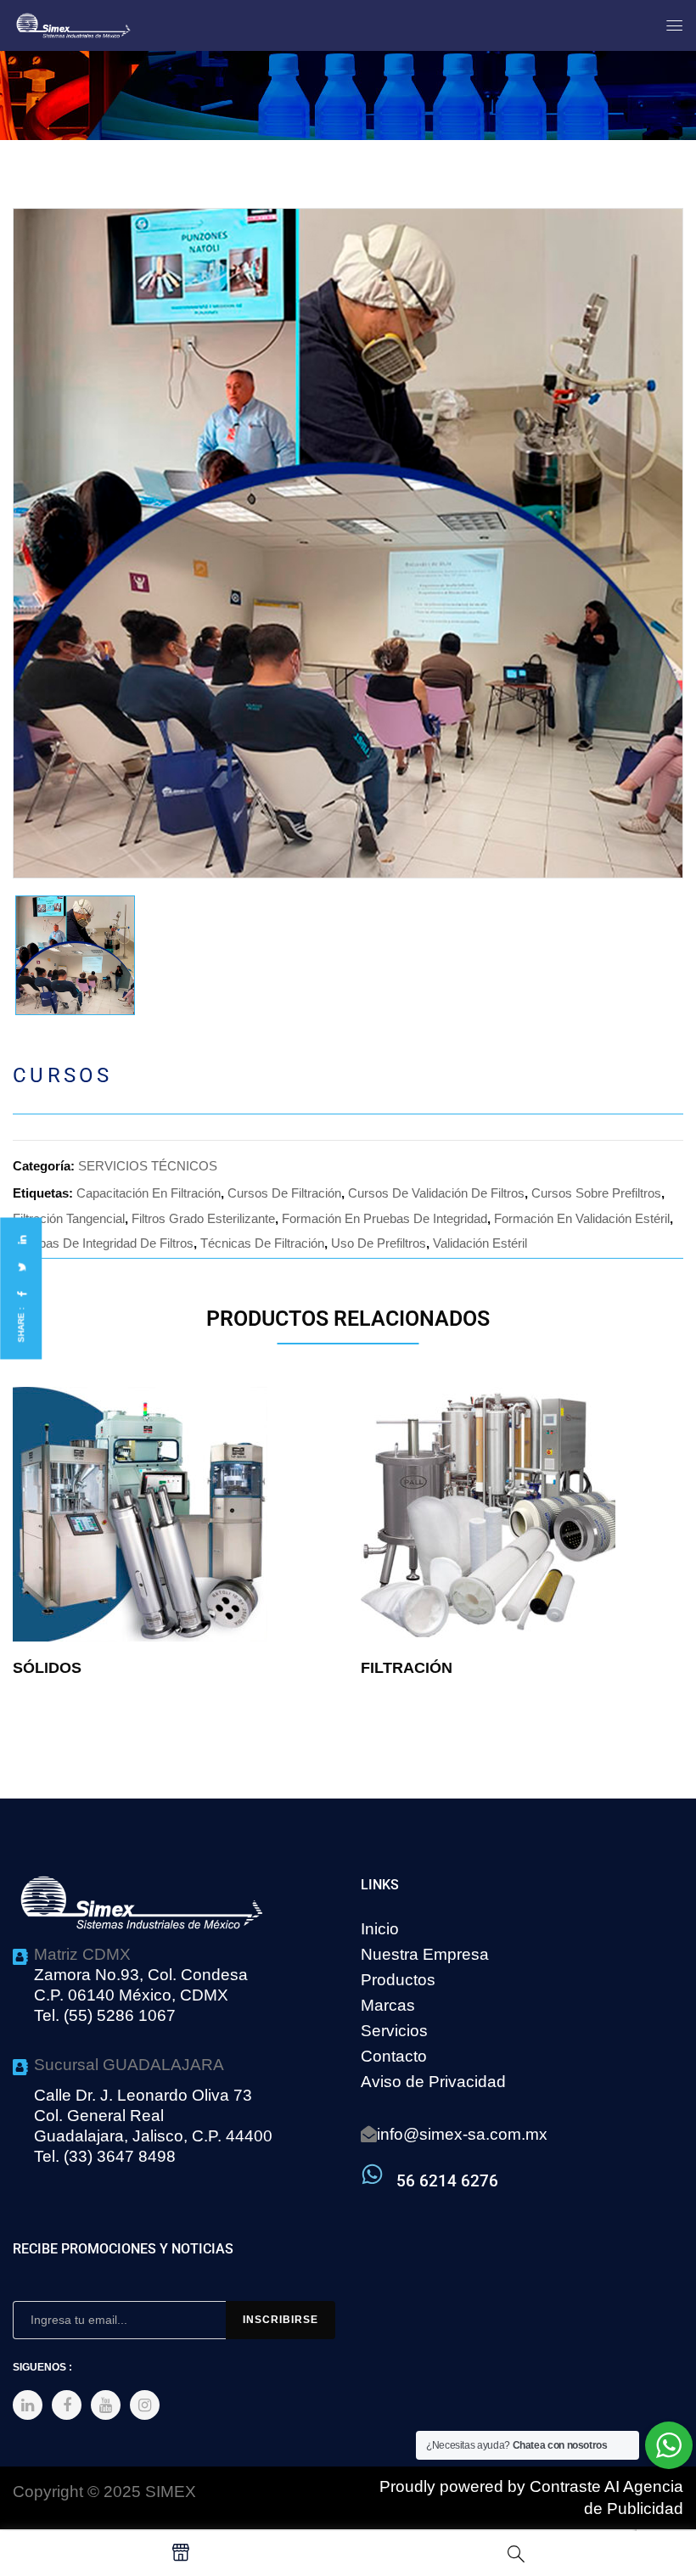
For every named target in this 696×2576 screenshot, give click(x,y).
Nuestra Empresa (425, 1954)
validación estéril (480, 1243)
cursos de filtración (284, 1193)
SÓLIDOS (47, 1668)
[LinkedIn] (21, 1240)
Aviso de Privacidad (433, 2082)
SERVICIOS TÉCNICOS (148, 1166)
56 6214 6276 (447, 2181)
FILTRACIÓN (407, 1668)
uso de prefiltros (379, 1243)
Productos (398, 1980)
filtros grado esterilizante (203, 1218)
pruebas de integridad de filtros (103, 1243)
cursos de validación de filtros (436, 1193)
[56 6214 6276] (372, 2174)
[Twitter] (21, 1267)
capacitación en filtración (149, 1193)
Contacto (394, 2056)
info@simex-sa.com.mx (462, 2134)
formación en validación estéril (582, 1218)
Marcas (388, 2005)
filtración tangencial (69, 1218)
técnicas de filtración (262, 1243)
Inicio (380, 1929)
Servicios (394, 2031)
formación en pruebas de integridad (384, 1218)
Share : (21, 1324)
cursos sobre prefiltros (596, 1193)
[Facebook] (21, 1294)
